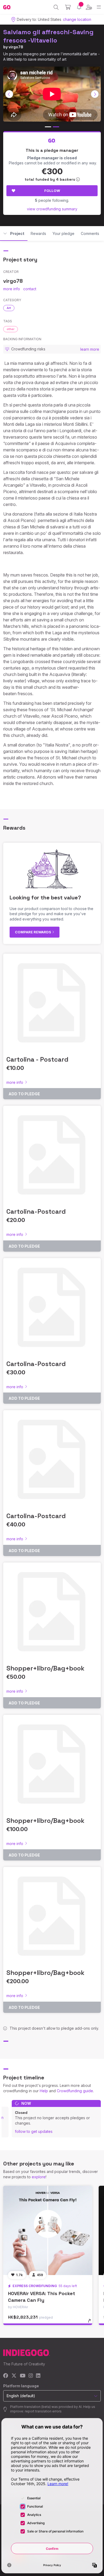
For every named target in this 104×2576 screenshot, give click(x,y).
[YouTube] (23, 2376)
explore (39, 2177)
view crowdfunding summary (52, 209)
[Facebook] (6, 2376)
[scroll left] (9, 94)
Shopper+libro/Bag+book (45, 1668)
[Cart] (68, 7)
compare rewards (33, 932)
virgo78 (16, 47)
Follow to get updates (34, 2131)
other (11, 329)
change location (77, 19)
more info (12, 289)
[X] (14, 2376)
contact (30, 289)
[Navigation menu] (99, 7)
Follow (52, 191)
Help (44, 2091)
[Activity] (79, 7)
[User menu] (89, 7)
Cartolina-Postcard (36, 1211)
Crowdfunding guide (75, 2091)
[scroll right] (95, 94)
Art (9, 308)
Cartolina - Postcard (37, 1059)
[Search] (56, 7)
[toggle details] (91, 2323)
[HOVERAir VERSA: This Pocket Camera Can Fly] (48, 2230)
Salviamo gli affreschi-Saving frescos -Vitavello (48, 36)
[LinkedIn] (38, 2376)
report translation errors (43, 2411)
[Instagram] (31, 2376)
